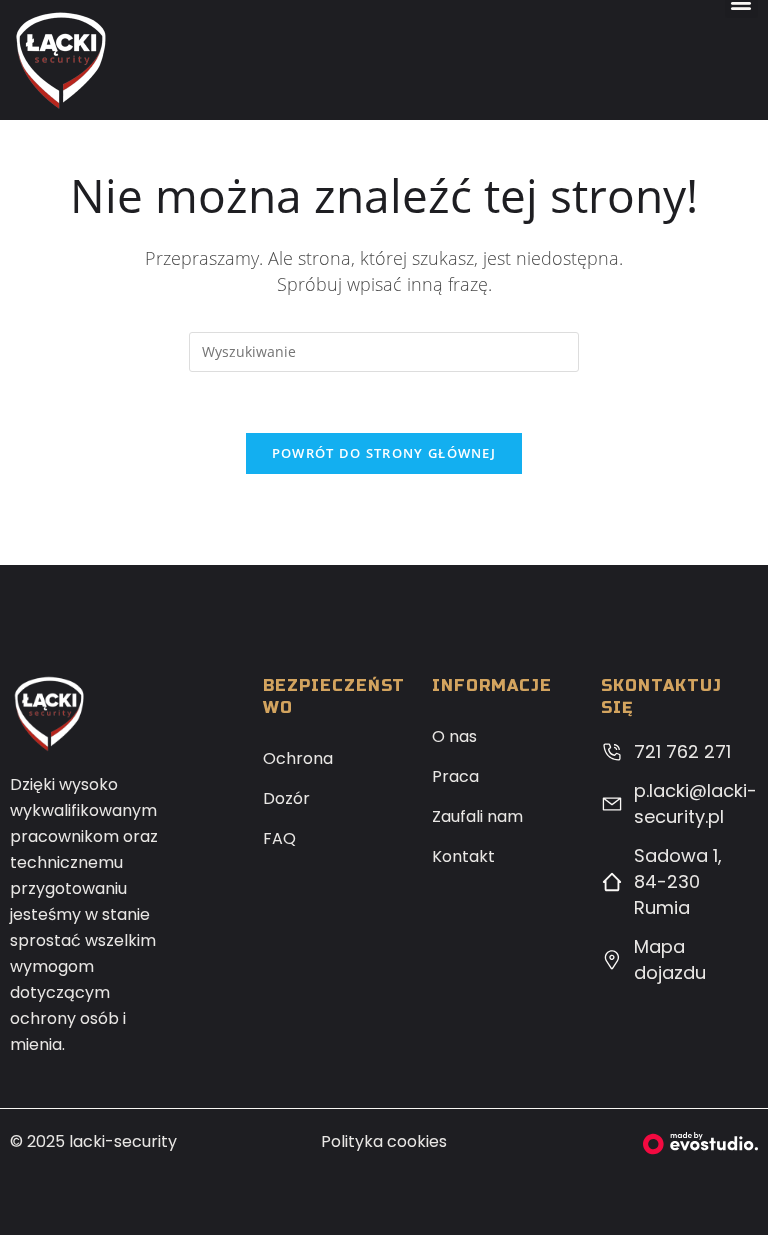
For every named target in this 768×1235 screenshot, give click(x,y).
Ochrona (298, 758)
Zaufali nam (477, 816)
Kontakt (463, 856)
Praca (455, 776)
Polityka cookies (384, 1141)
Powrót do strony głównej (384, 453)
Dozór (286, 798)
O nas (454, 736)
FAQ (279, 838)
